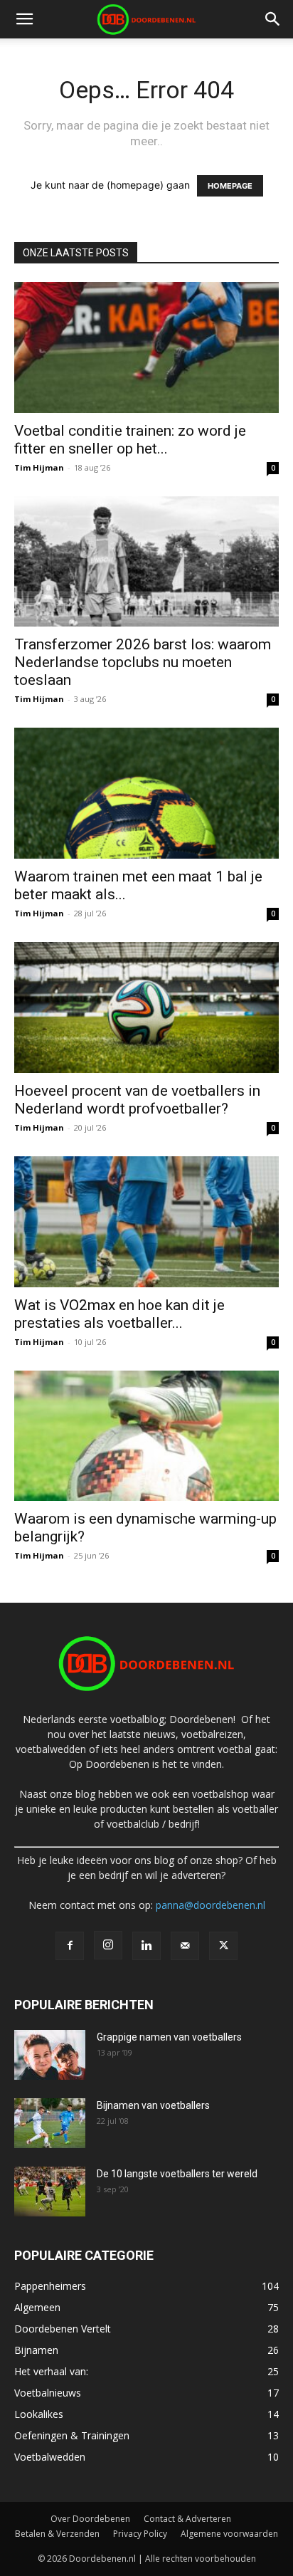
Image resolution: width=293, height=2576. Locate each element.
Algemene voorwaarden (229, 2534)
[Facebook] (70, 1946)
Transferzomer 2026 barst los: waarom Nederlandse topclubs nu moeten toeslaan (143, 662)
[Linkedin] (146, 1946)
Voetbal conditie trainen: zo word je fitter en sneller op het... (130, 440)
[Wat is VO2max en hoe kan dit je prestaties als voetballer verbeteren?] (146, 1222)
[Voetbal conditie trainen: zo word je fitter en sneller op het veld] (146, 347)
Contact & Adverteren (187, 2519)
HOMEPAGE (230, 186)
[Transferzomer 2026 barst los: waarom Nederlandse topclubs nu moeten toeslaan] (146, 562)
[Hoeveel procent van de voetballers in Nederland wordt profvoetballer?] (146, 1007)
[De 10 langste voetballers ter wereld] (50, 2192)
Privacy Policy (140, 2534)
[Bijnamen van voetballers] (50, 2123)
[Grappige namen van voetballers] (50, 2055)
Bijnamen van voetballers (153, 2105)
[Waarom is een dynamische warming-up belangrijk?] (146, 1436)
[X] (223, 1946)
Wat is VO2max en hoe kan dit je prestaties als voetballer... (119, 1314)
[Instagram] (108, 1945)
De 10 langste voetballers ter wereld (177, 2174)
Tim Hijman (39, 467)
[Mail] (185, 1946)
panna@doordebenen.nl (211, 1905)
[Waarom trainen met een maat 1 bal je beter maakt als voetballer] (146, 793)
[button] (24, 19)
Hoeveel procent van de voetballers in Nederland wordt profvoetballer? (137, 1100)
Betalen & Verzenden (57, 2534)
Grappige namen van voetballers (169, 2037)
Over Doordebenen (90, 2519)
